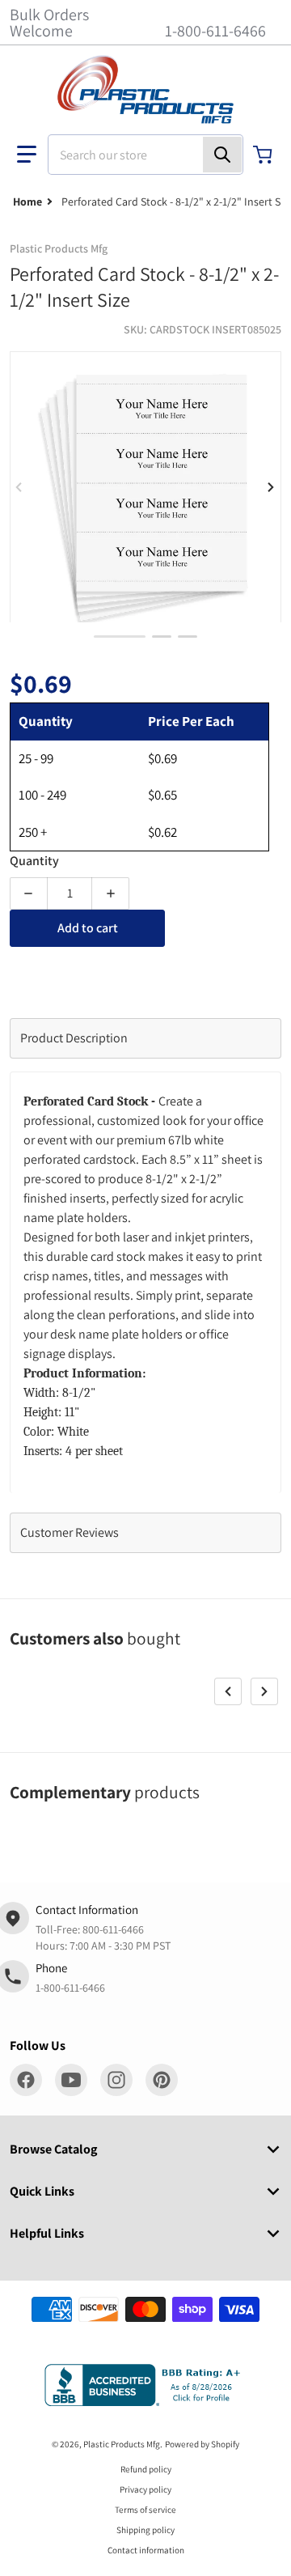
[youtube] (71, 2080)
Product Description (74, 1038)
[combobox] (145, 155)
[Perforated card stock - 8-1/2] (120, 637)
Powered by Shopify (202, 2444)
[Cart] (264, 155)
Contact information (146, 2550)
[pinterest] (162, 2080)
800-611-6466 (113, 1929)
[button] (27, 155)
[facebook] (26, 2080)
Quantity (34, 861)
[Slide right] (272, 487)
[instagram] (116, 2080)
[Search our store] (222, 155)
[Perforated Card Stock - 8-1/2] (162, 637)
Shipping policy (145, 2530)
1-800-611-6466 (215, 31)
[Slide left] (19, 487)
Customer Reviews (70, 1532)
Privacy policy (145, 2489)
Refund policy (146, 2469)
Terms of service (145, 2510)
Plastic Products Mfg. (123, 2444)
